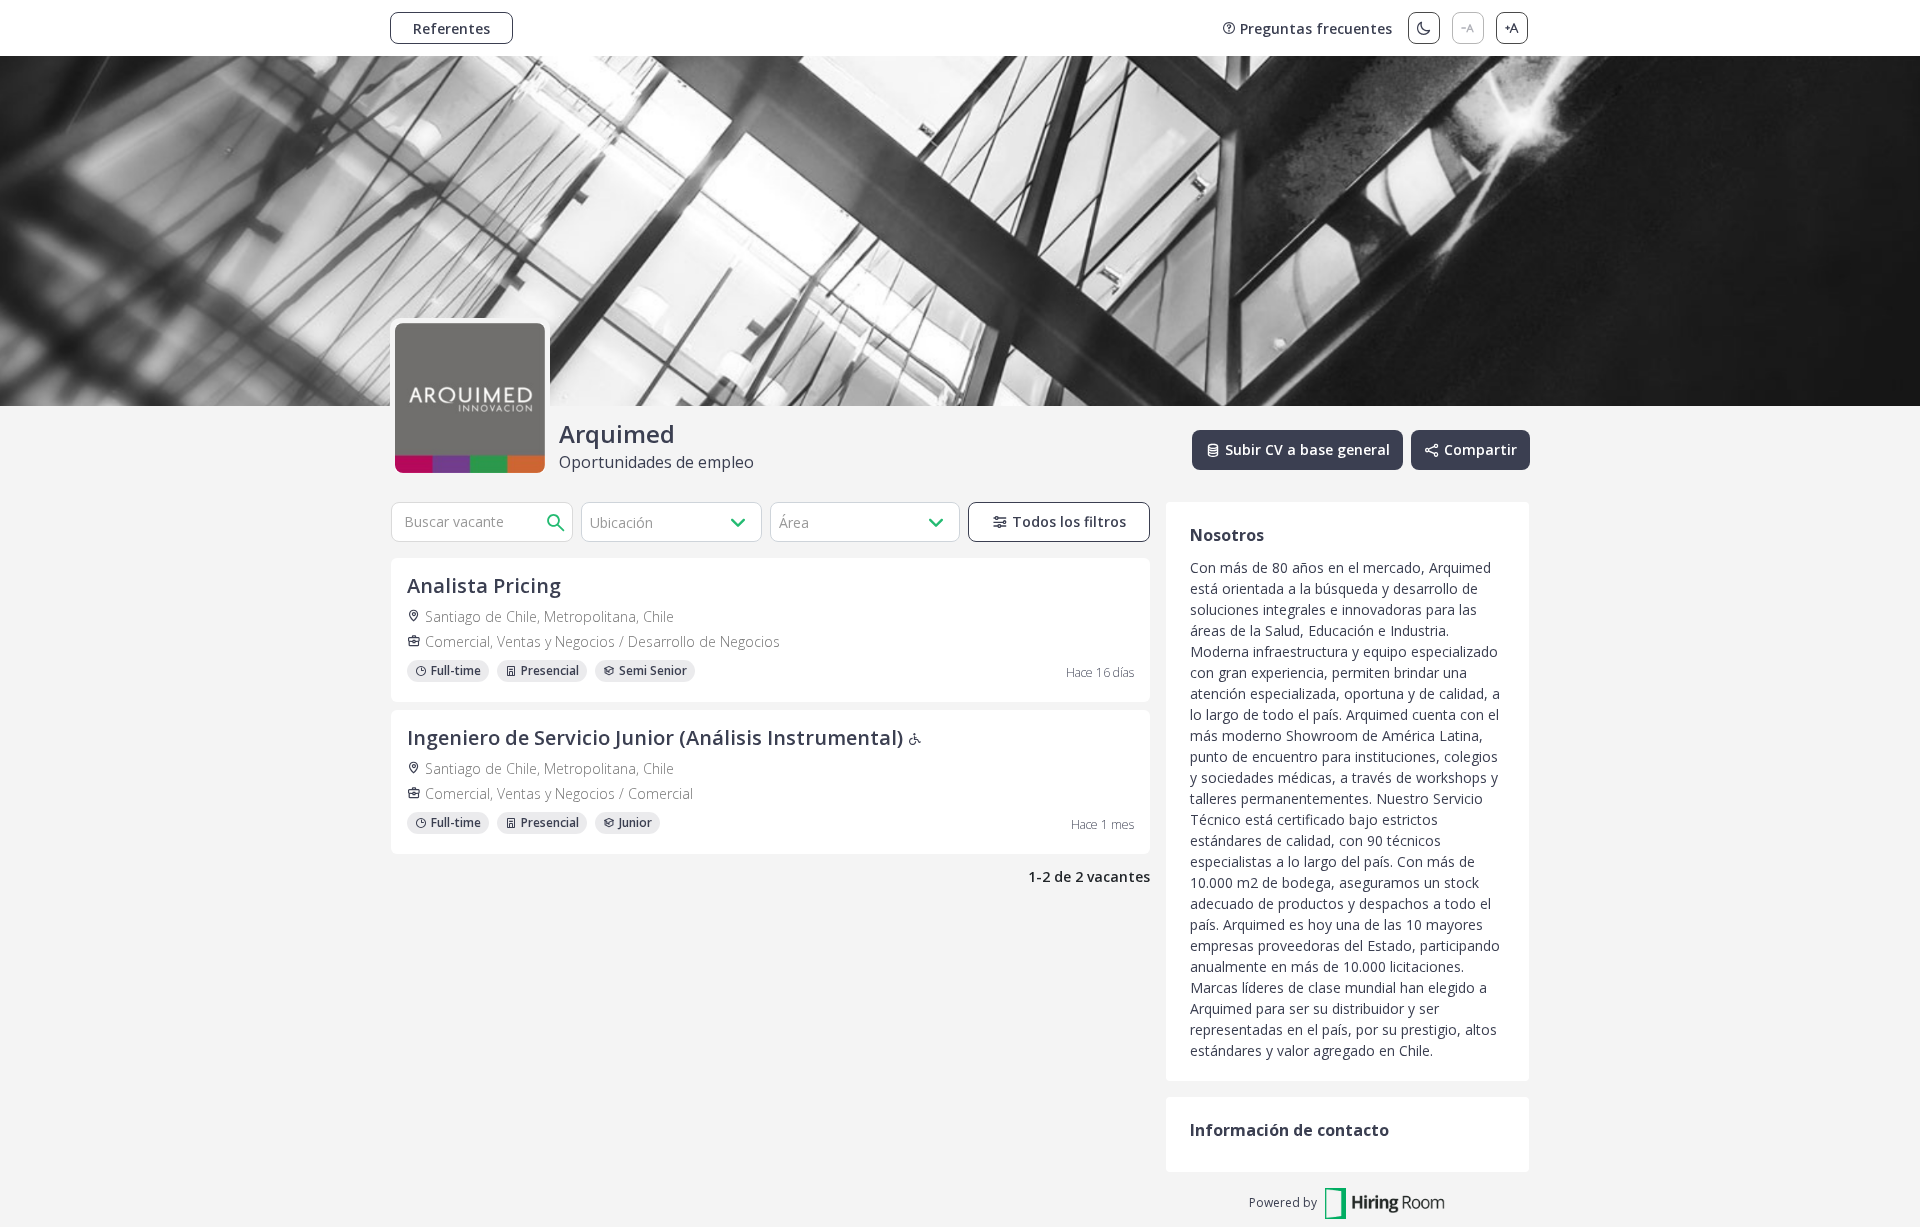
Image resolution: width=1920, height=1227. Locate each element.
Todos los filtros (1069, 521)
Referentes (451, 28)
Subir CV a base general (1307, 449)
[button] (672, 522)
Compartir (1480, 449)
